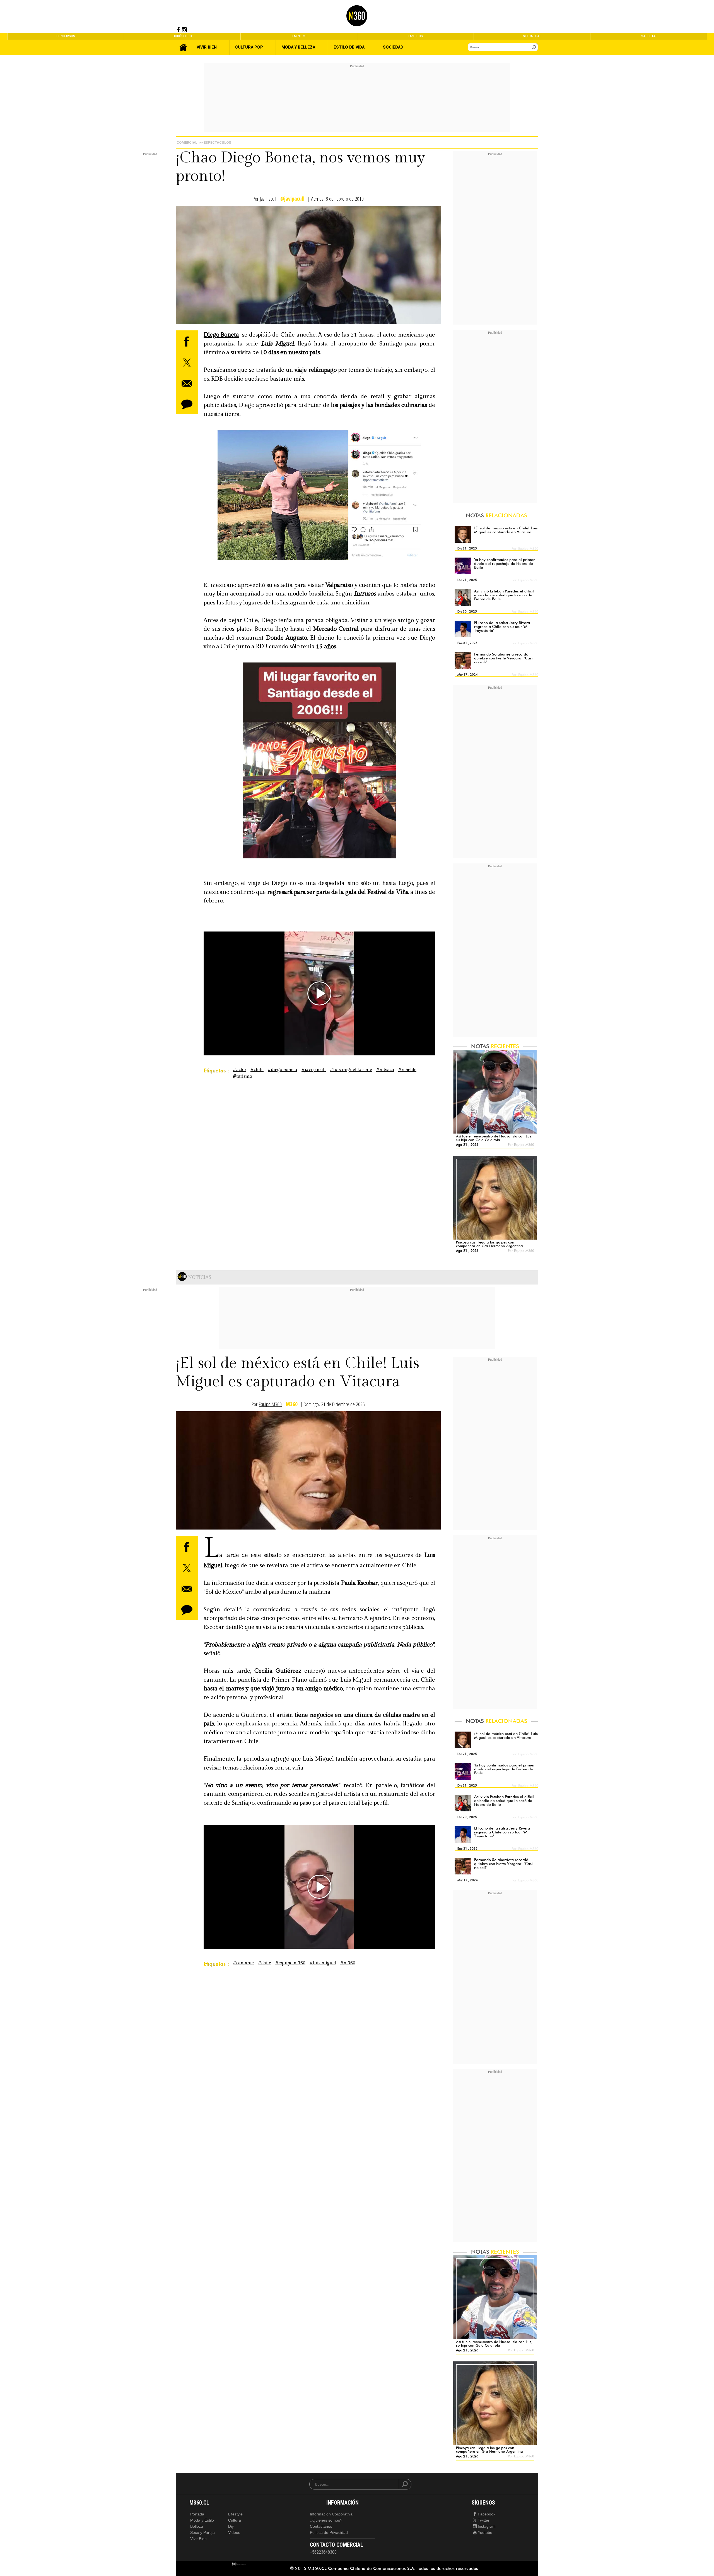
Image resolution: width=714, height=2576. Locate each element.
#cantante (243, 1963)
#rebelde (407, 1070)
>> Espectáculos (215, 142)
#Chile (257, 1070)
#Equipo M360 (290, 1963)
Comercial (187, 142)
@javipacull (292, 199)
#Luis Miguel (323, 1963)
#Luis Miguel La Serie (351, 1070)
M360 (292, 1404)
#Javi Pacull (314, 1070)
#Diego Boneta (283, 1070)
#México (385, 1070)
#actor (240, 1070)
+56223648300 (323, 2552)
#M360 (348, 1963)
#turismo (243, 1076)
